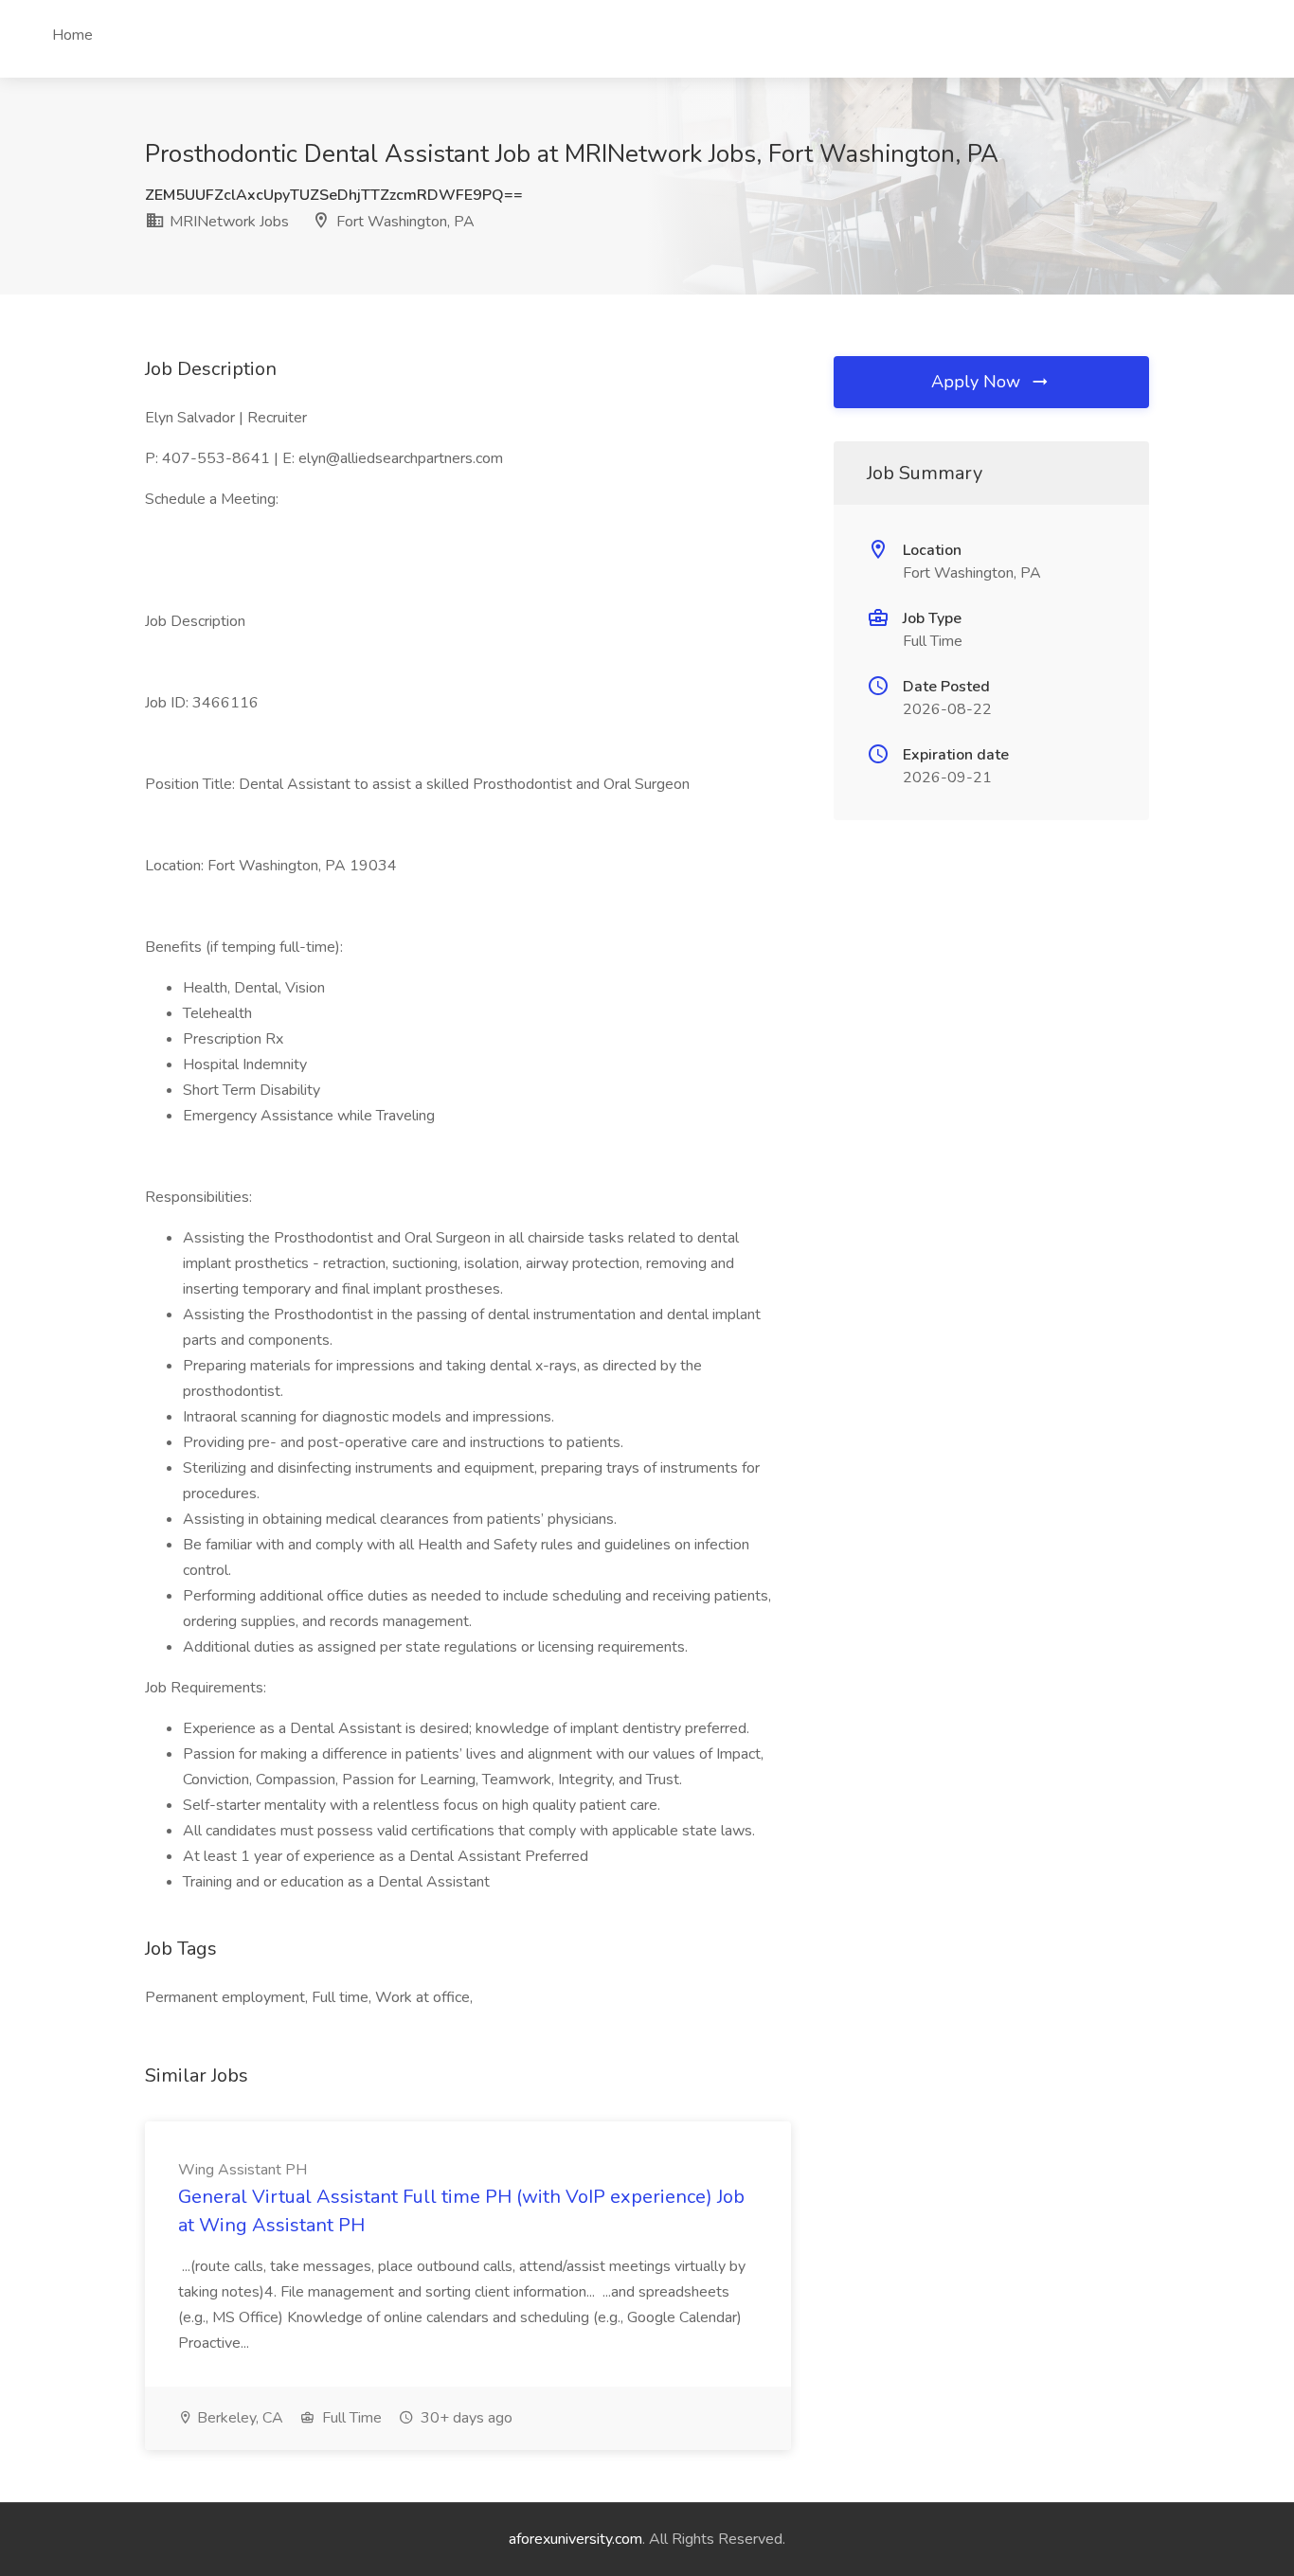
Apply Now (978, 382)
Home (72, 35)
